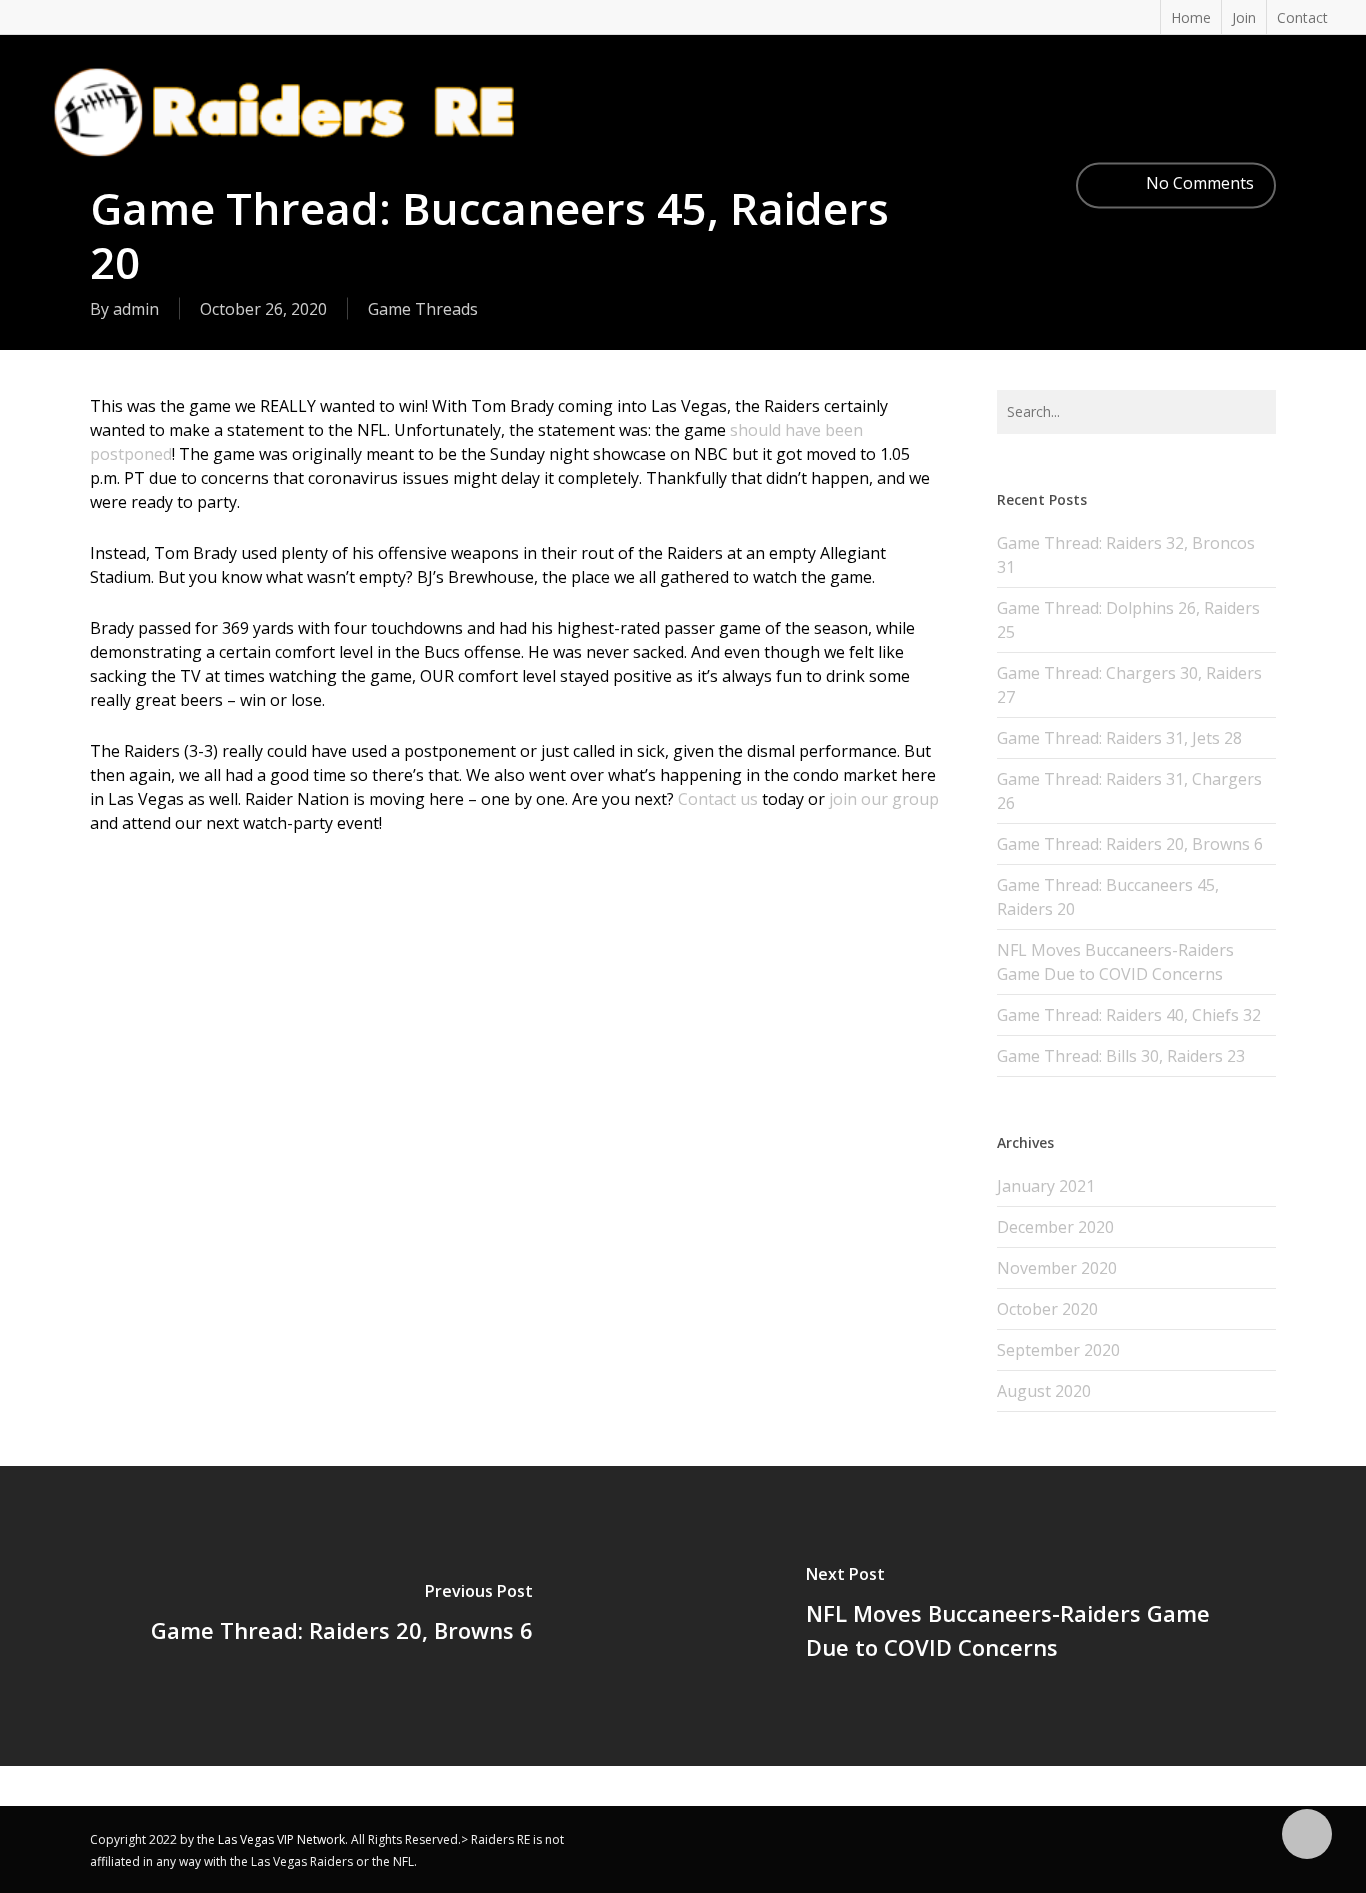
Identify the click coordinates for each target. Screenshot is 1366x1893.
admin (136, 309)
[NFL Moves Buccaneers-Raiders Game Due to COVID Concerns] (1024, 1616)
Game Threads (423, 309)
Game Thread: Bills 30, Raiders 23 (1121, 1056)
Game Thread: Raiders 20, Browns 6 (1130, 844)
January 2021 (1046, 1186)
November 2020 (1057, 1268)
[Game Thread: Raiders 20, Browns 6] (341, 1616)
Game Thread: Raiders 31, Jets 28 (1119, 738)
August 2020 (1044, 1391)
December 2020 (1055, 1227)
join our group (884, 799)
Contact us (718, 799)
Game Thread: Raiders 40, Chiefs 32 (1129, 1015)
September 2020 (1058, 1350)
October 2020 (1047, 1309)
